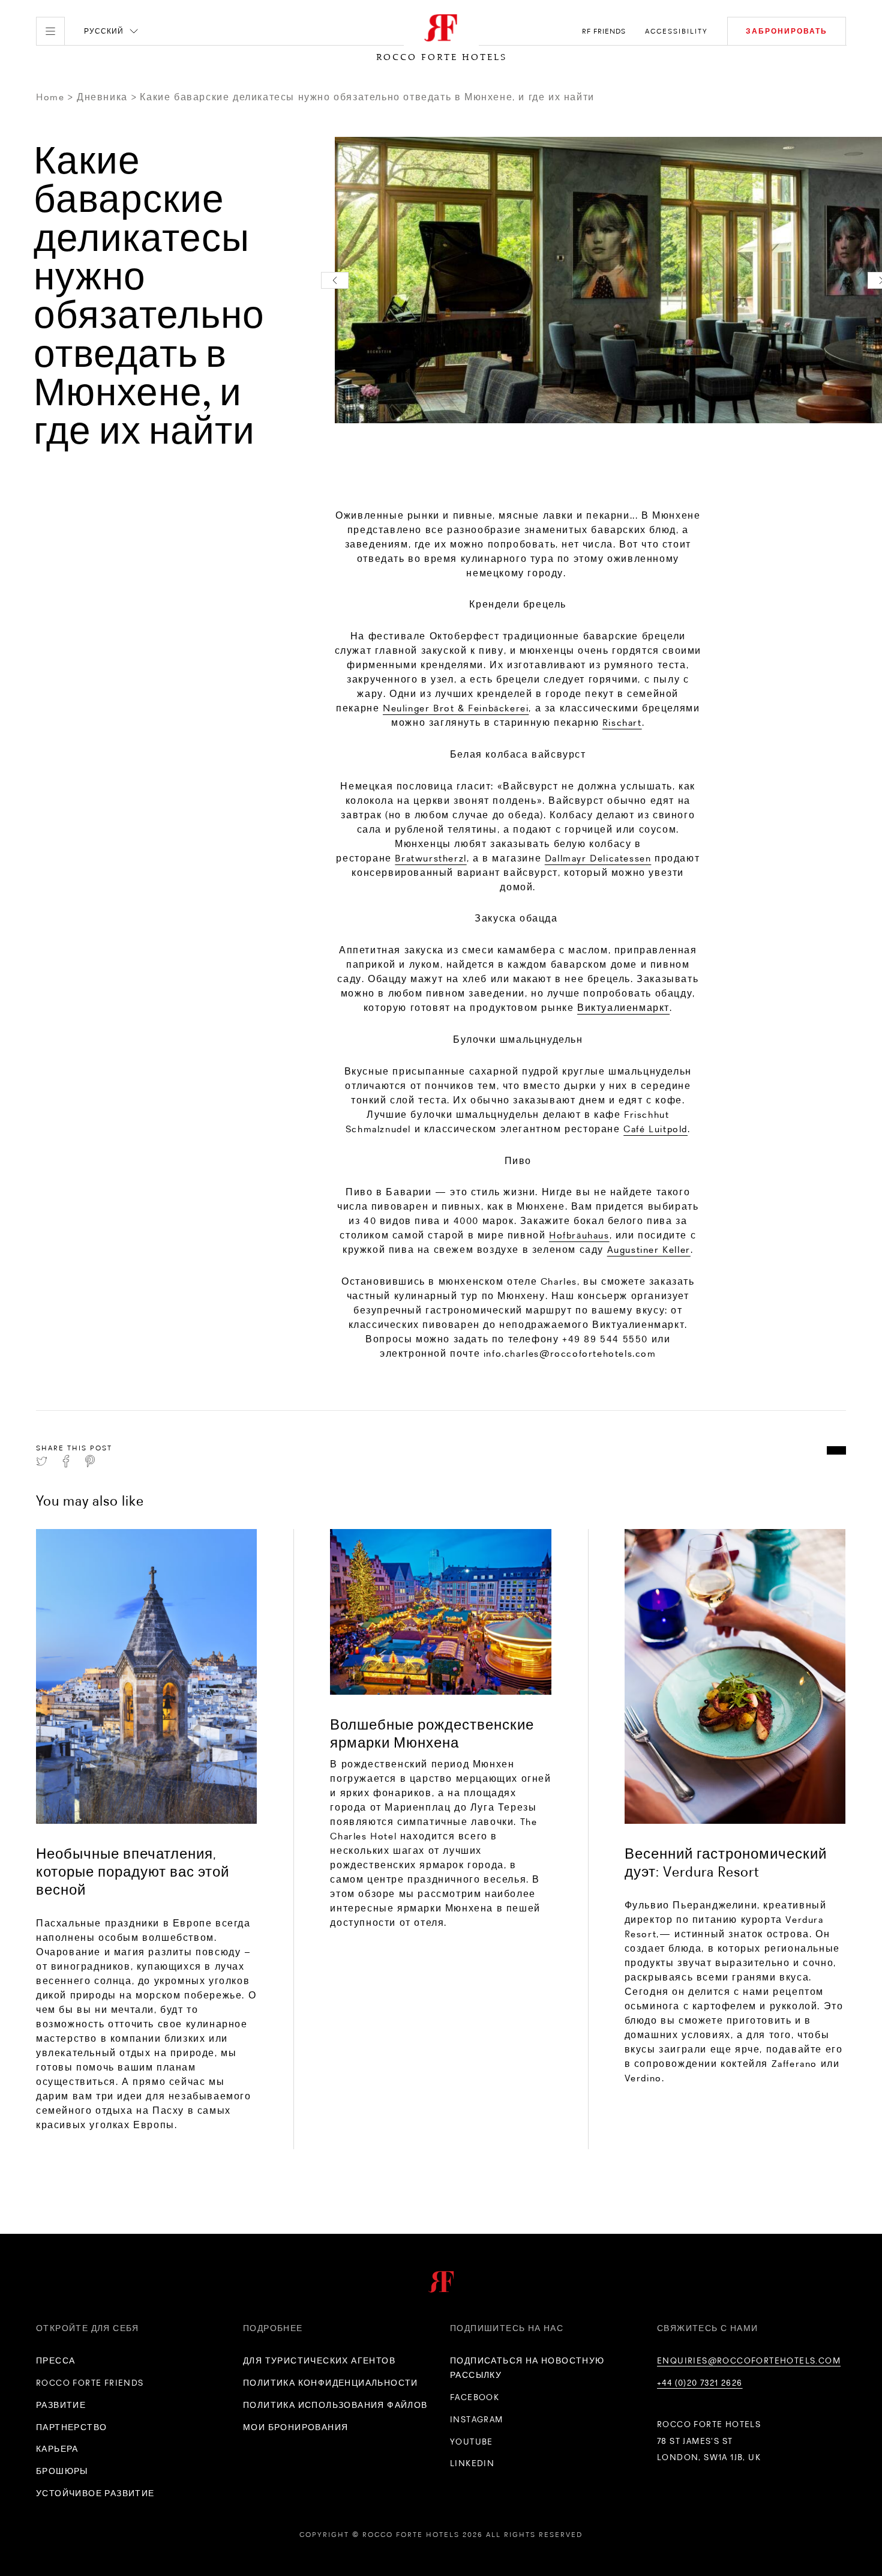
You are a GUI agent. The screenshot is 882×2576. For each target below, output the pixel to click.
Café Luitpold (655, 1129)
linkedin (472, 2463)
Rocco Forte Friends (90, 2383)
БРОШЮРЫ (62, 2471)
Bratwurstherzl (430, 858)
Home (50, 97)
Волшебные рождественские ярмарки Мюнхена (432, 1733)
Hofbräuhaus (579, 1235)
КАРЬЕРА (57, 2449)
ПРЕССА (55, 2360)
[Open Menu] (50, 31)
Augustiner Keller (649, 1250)
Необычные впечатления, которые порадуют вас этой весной (133, 1872)
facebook (475, 2397)
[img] (146, 1676)
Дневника (102, 97)
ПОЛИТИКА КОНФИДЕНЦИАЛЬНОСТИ (331, 2383)
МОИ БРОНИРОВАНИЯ (295, 2427)
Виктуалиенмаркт (623, 1008)
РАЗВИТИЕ (61, 2405)
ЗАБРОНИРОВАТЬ (787, 31)
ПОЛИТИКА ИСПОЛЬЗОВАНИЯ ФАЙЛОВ (335, 2405)
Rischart (622, 722)
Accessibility (676, 31)
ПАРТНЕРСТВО (71, 2427)
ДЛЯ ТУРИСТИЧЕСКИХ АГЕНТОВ (319, 2360)
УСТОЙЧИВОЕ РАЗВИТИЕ (95, 2493)
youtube (472, 2442)
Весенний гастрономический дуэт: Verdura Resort (726, 1863)
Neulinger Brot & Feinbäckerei (456, 708)
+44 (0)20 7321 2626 (700, 2383)
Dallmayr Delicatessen (598, 858)
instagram (477, 2419)
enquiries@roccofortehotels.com (749, 2360)
